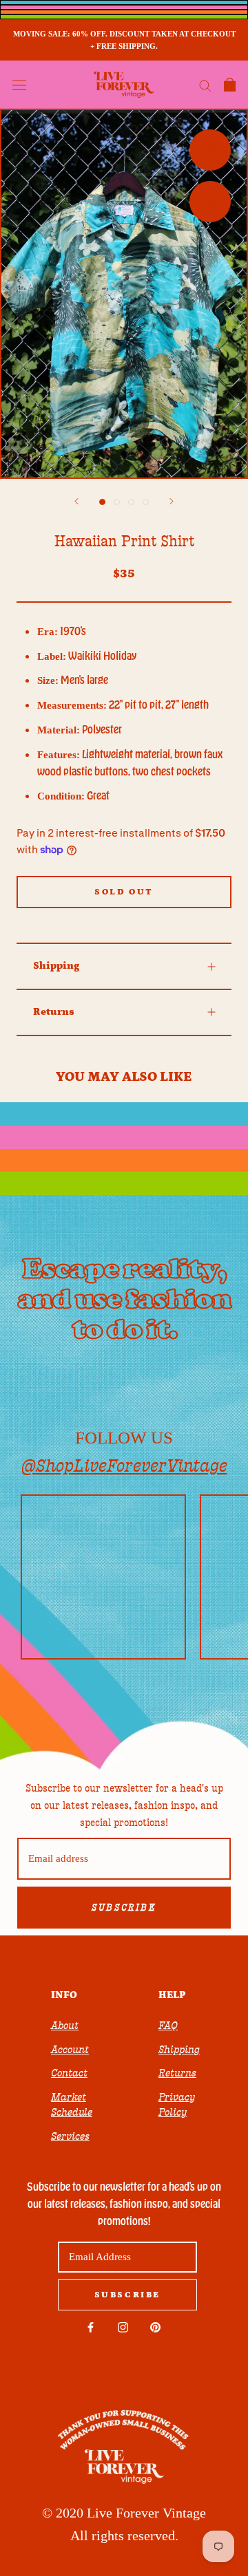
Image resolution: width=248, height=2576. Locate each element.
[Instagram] (123, 2327)
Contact (69, 2073)
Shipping (56, 966)
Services (70, 2136)
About (65, 2026)
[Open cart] (230, 85)
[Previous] (76, 501)
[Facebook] (91, 2327)
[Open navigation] (19, 85)
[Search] (205, 85)
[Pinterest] (155, 2327)
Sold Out (124, 892)
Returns (54, 1012)
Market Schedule (72, 2105)
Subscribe (124, 1908)
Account (70, 2050)
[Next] (172, 501)
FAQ (168, 2026)
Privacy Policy (177, 2105)
